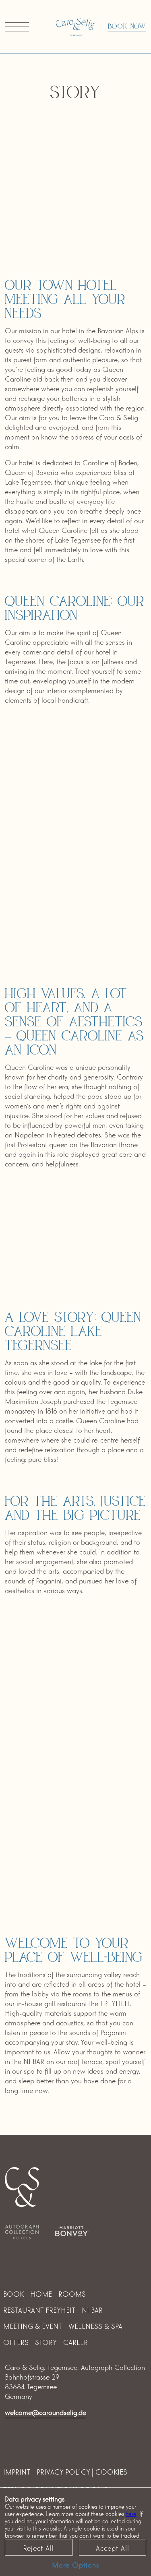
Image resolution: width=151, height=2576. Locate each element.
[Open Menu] (17, 27)
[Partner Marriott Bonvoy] (72, 2229)
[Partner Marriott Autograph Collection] (22, 2231)
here (131, 2513)
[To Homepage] (76, 27)
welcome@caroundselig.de (46, 2412)
